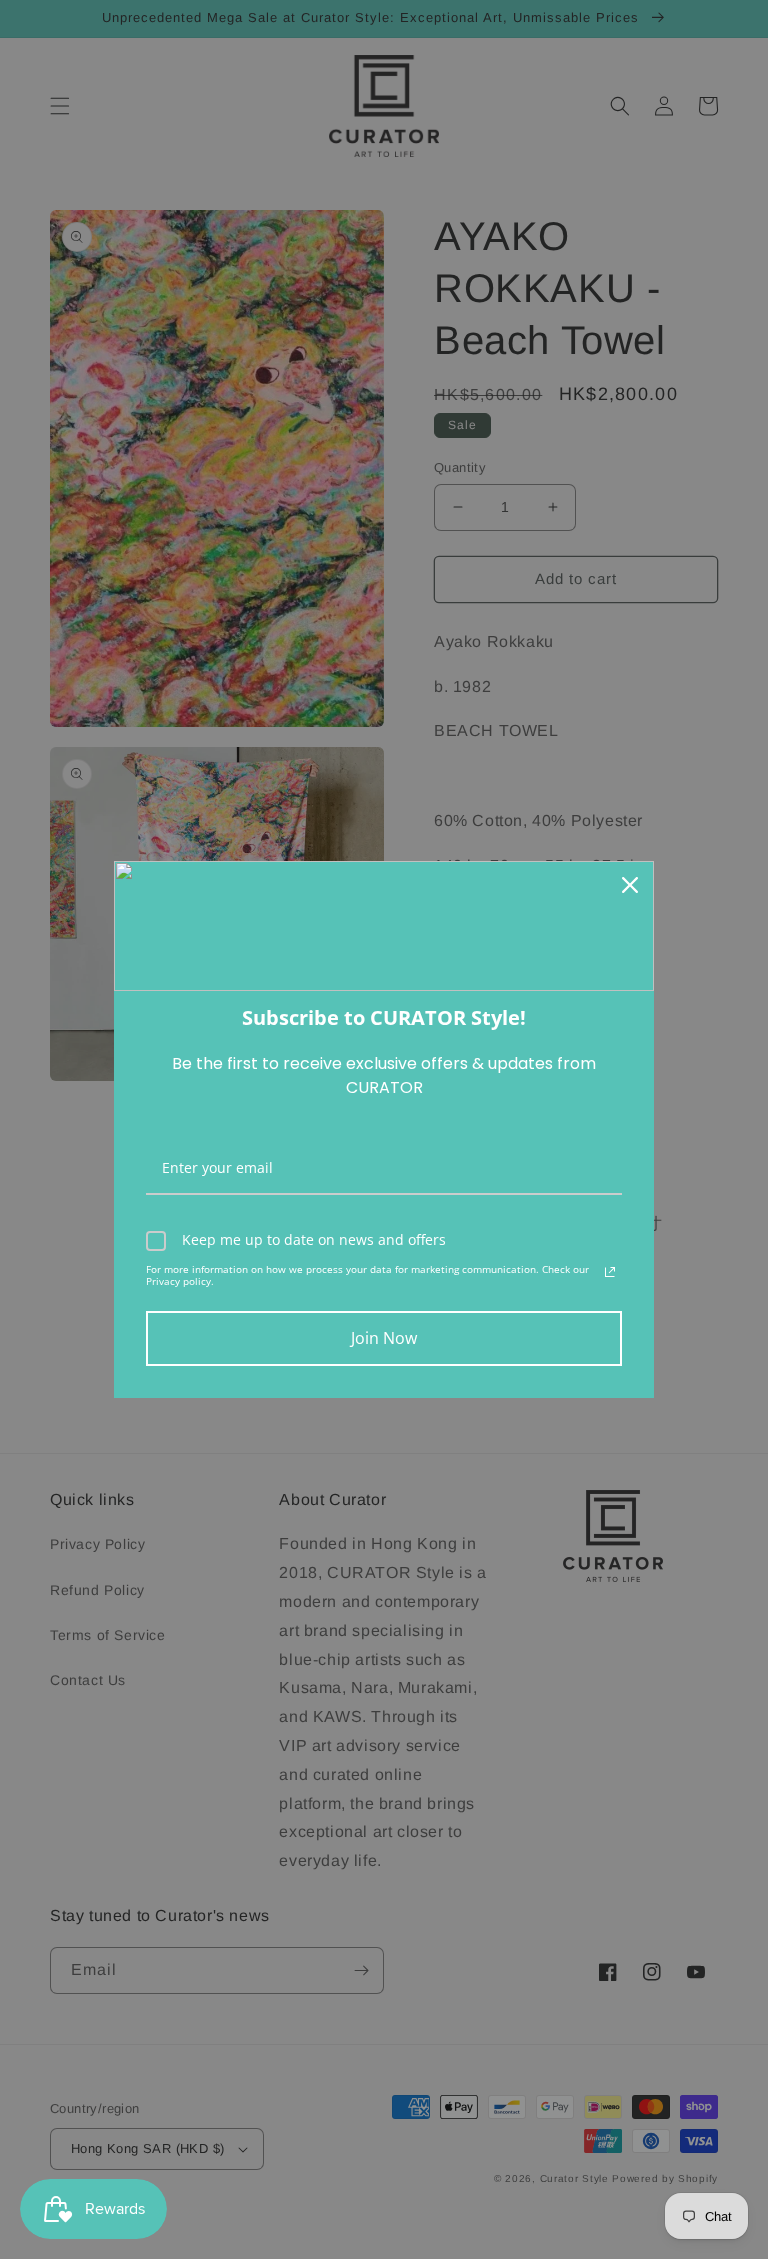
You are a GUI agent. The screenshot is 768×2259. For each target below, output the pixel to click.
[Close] (630, 885)
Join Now (384, 1338)
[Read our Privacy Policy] (610, 1272)
